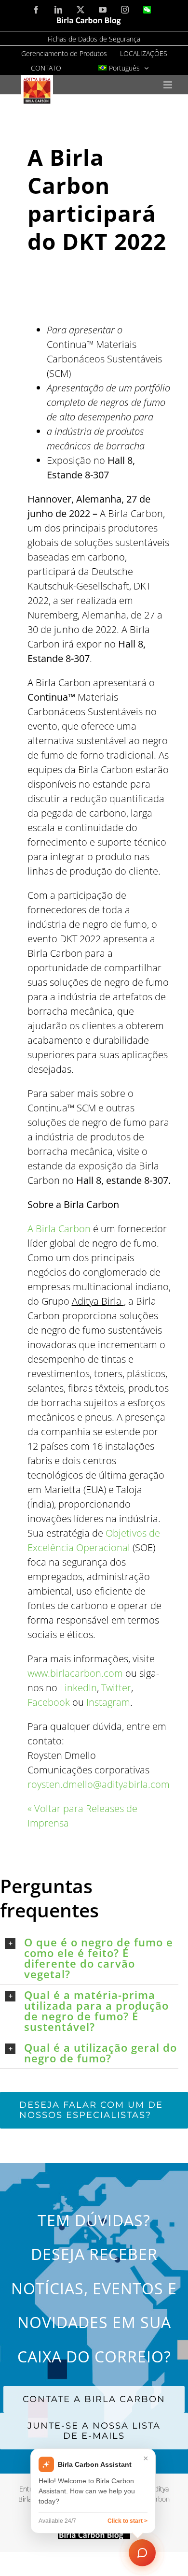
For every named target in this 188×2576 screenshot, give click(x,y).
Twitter (116, 1688)
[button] (92, 1958)
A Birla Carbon (59, 1229)
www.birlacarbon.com (75, 1673)
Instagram (108, 1702)
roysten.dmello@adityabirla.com (99, 1784)
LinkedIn (78, 1688)
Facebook (49, 1702)
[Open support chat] (142, 2552)
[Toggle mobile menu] (168, 85)
